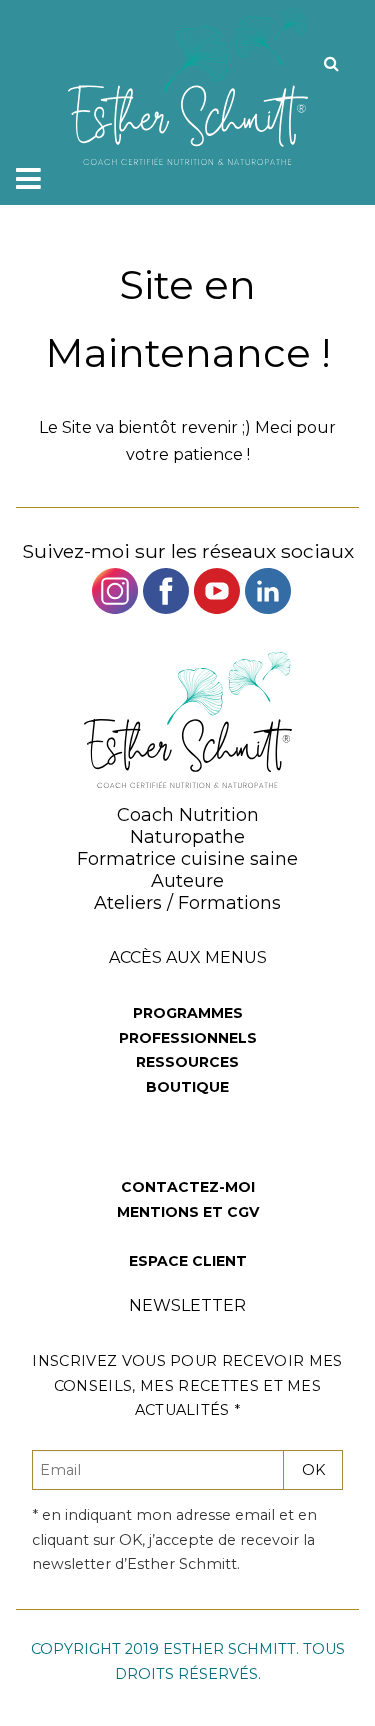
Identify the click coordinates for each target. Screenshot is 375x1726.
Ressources (187, 1062)
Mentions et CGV (188, 1212)
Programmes (188, 1013)
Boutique (187, 1087)
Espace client (188, 1261)
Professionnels (188, 1038)
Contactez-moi (188, 1187)
